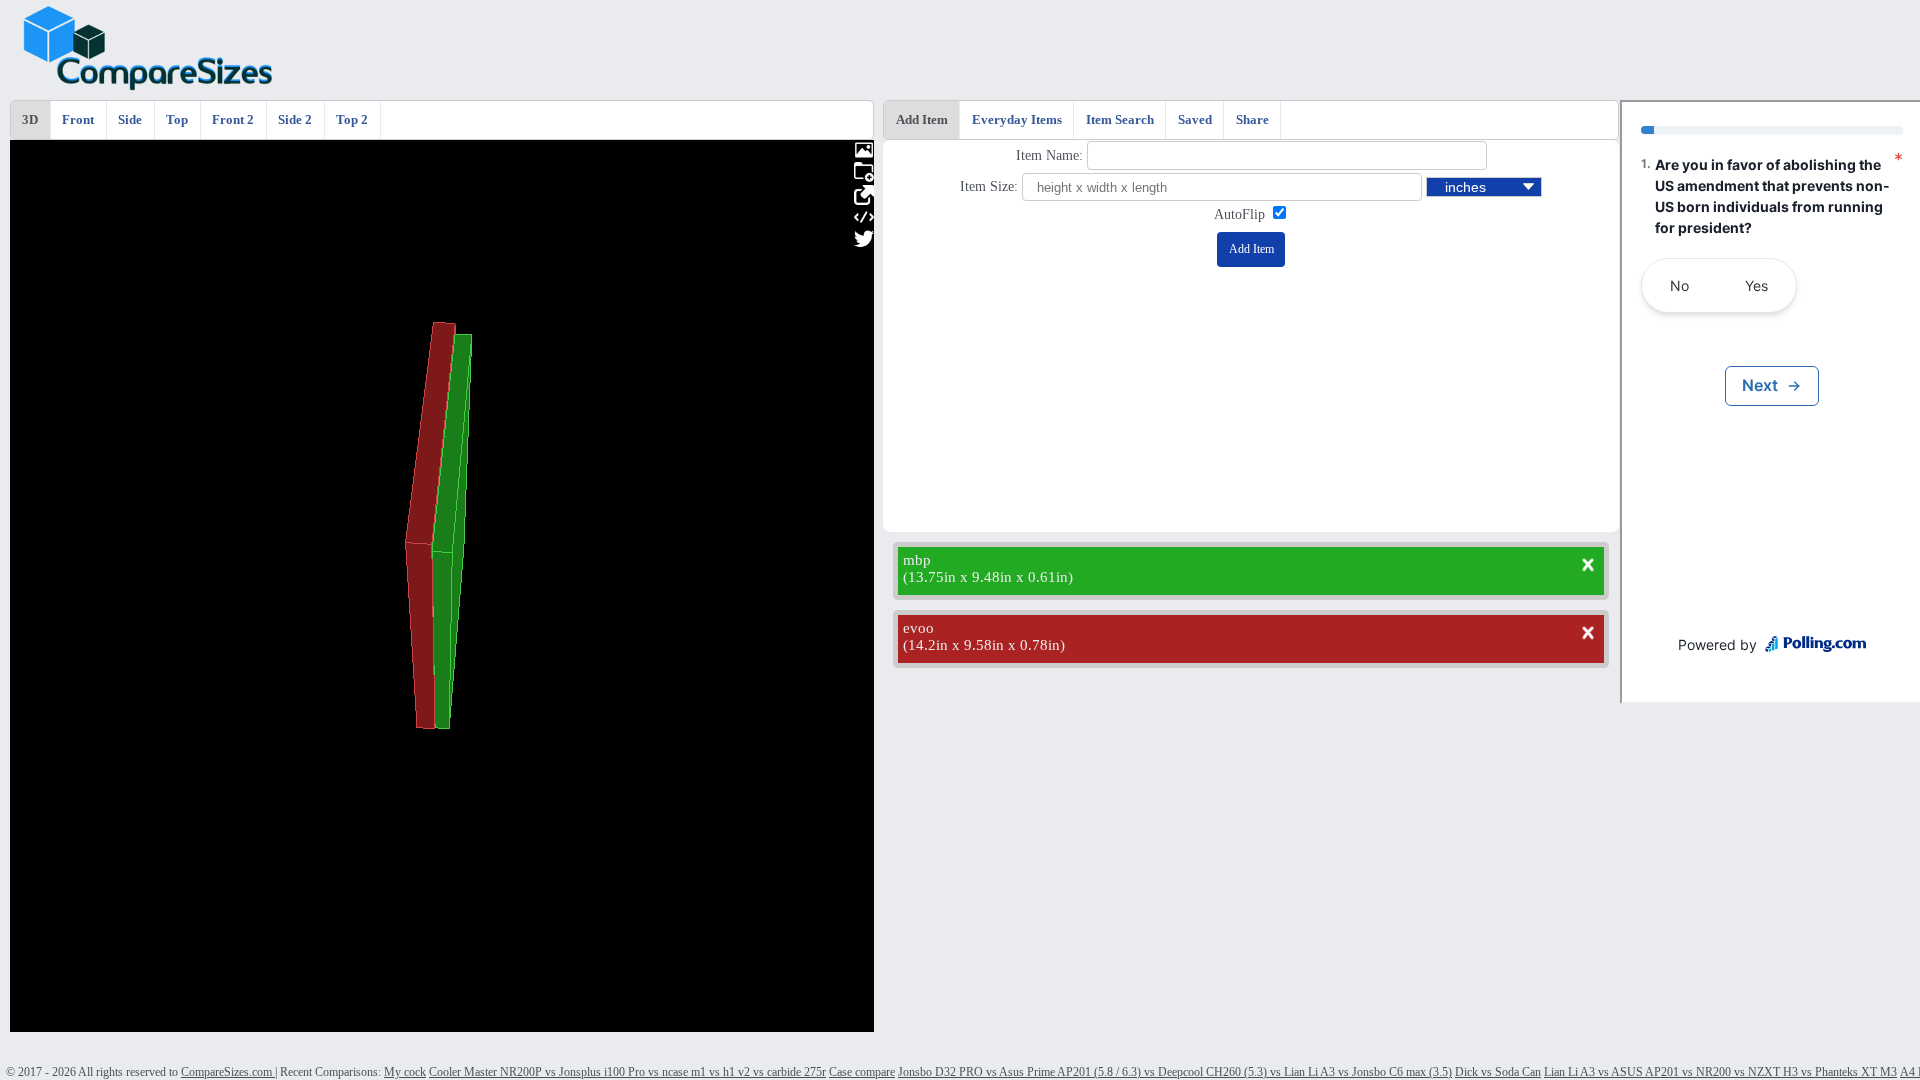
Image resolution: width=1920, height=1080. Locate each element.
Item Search (1120, 120)
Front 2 (233, 120)
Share (1252, 120)
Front (78, 120)
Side (130, 120)
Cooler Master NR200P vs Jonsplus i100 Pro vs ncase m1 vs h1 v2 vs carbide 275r (627, 1072)
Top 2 (352, 120)
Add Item (922, 120)
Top (177, 120)
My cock (405, 1072)
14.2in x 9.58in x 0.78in (984, 645)
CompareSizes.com (228, 1072)
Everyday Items (1017, 120)
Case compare (862, 1072)
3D (30, 120)
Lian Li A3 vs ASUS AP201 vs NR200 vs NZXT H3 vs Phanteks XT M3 (1720, 1072)
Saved (1195, 120)
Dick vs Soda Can (1498, 1072)
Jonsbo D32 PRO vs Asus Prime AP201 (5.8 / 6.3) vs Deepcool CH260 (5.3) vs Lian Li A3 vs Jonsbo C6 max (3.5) (1175, 1072)
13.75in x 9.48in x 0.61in (988, 577)
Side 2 (295, 120)
